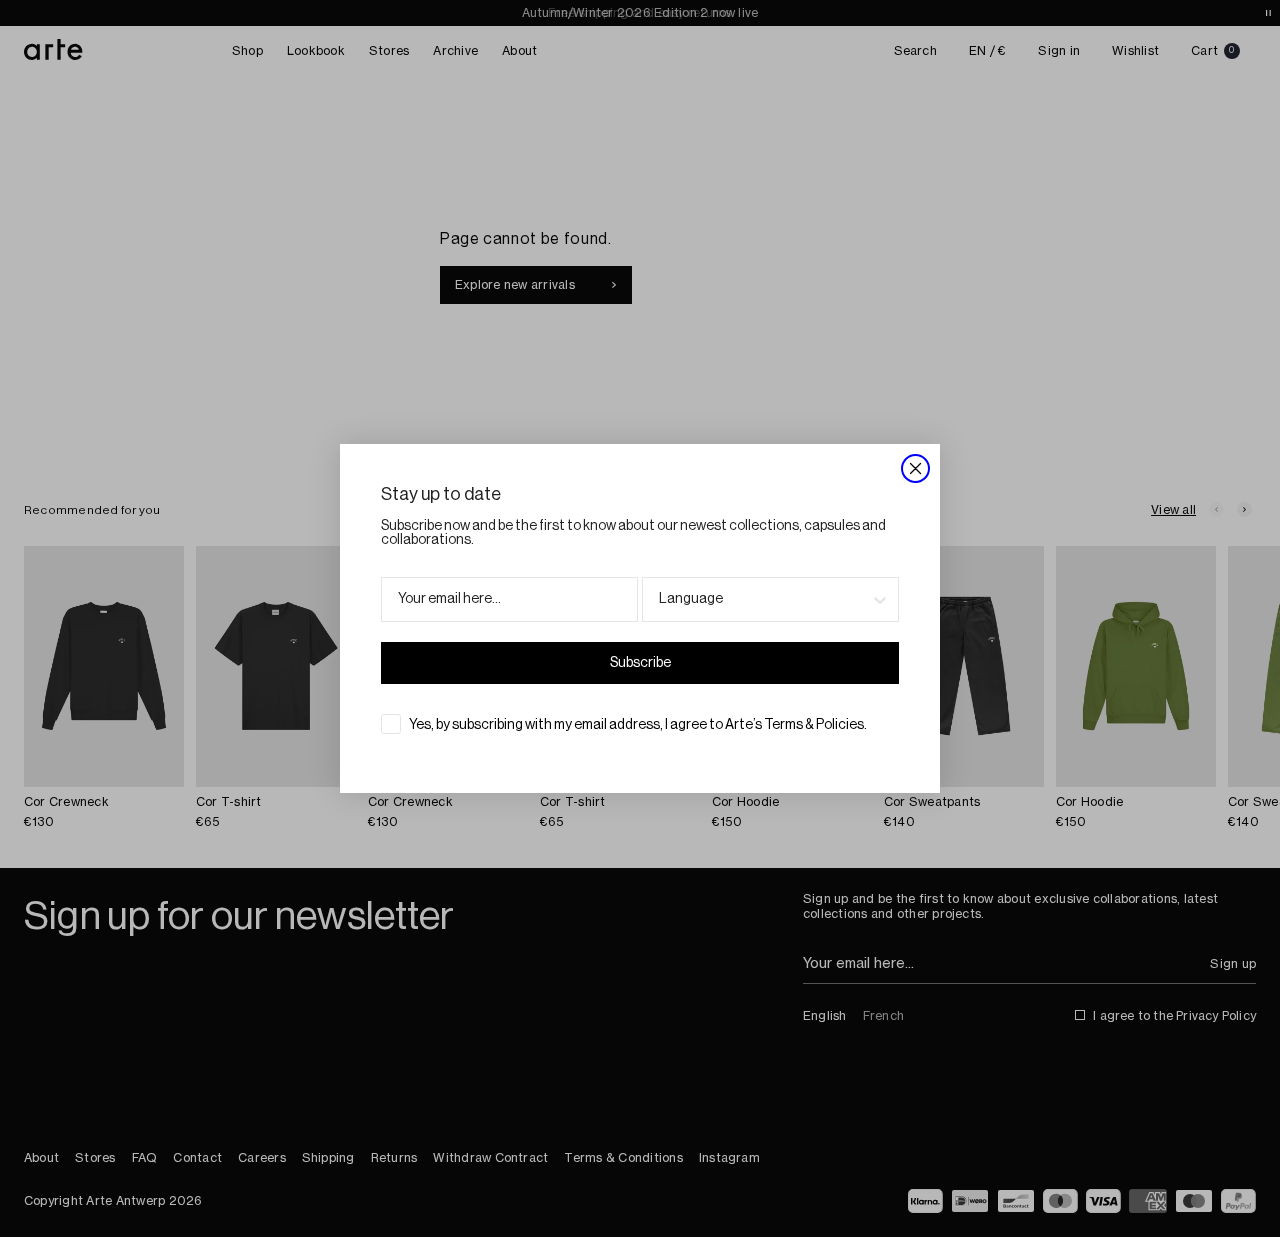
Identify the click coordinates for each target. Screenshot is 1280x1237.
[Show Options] (880, 599)
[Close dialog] (915, 468)
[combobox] (764, 599)
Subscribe (640, 663)
